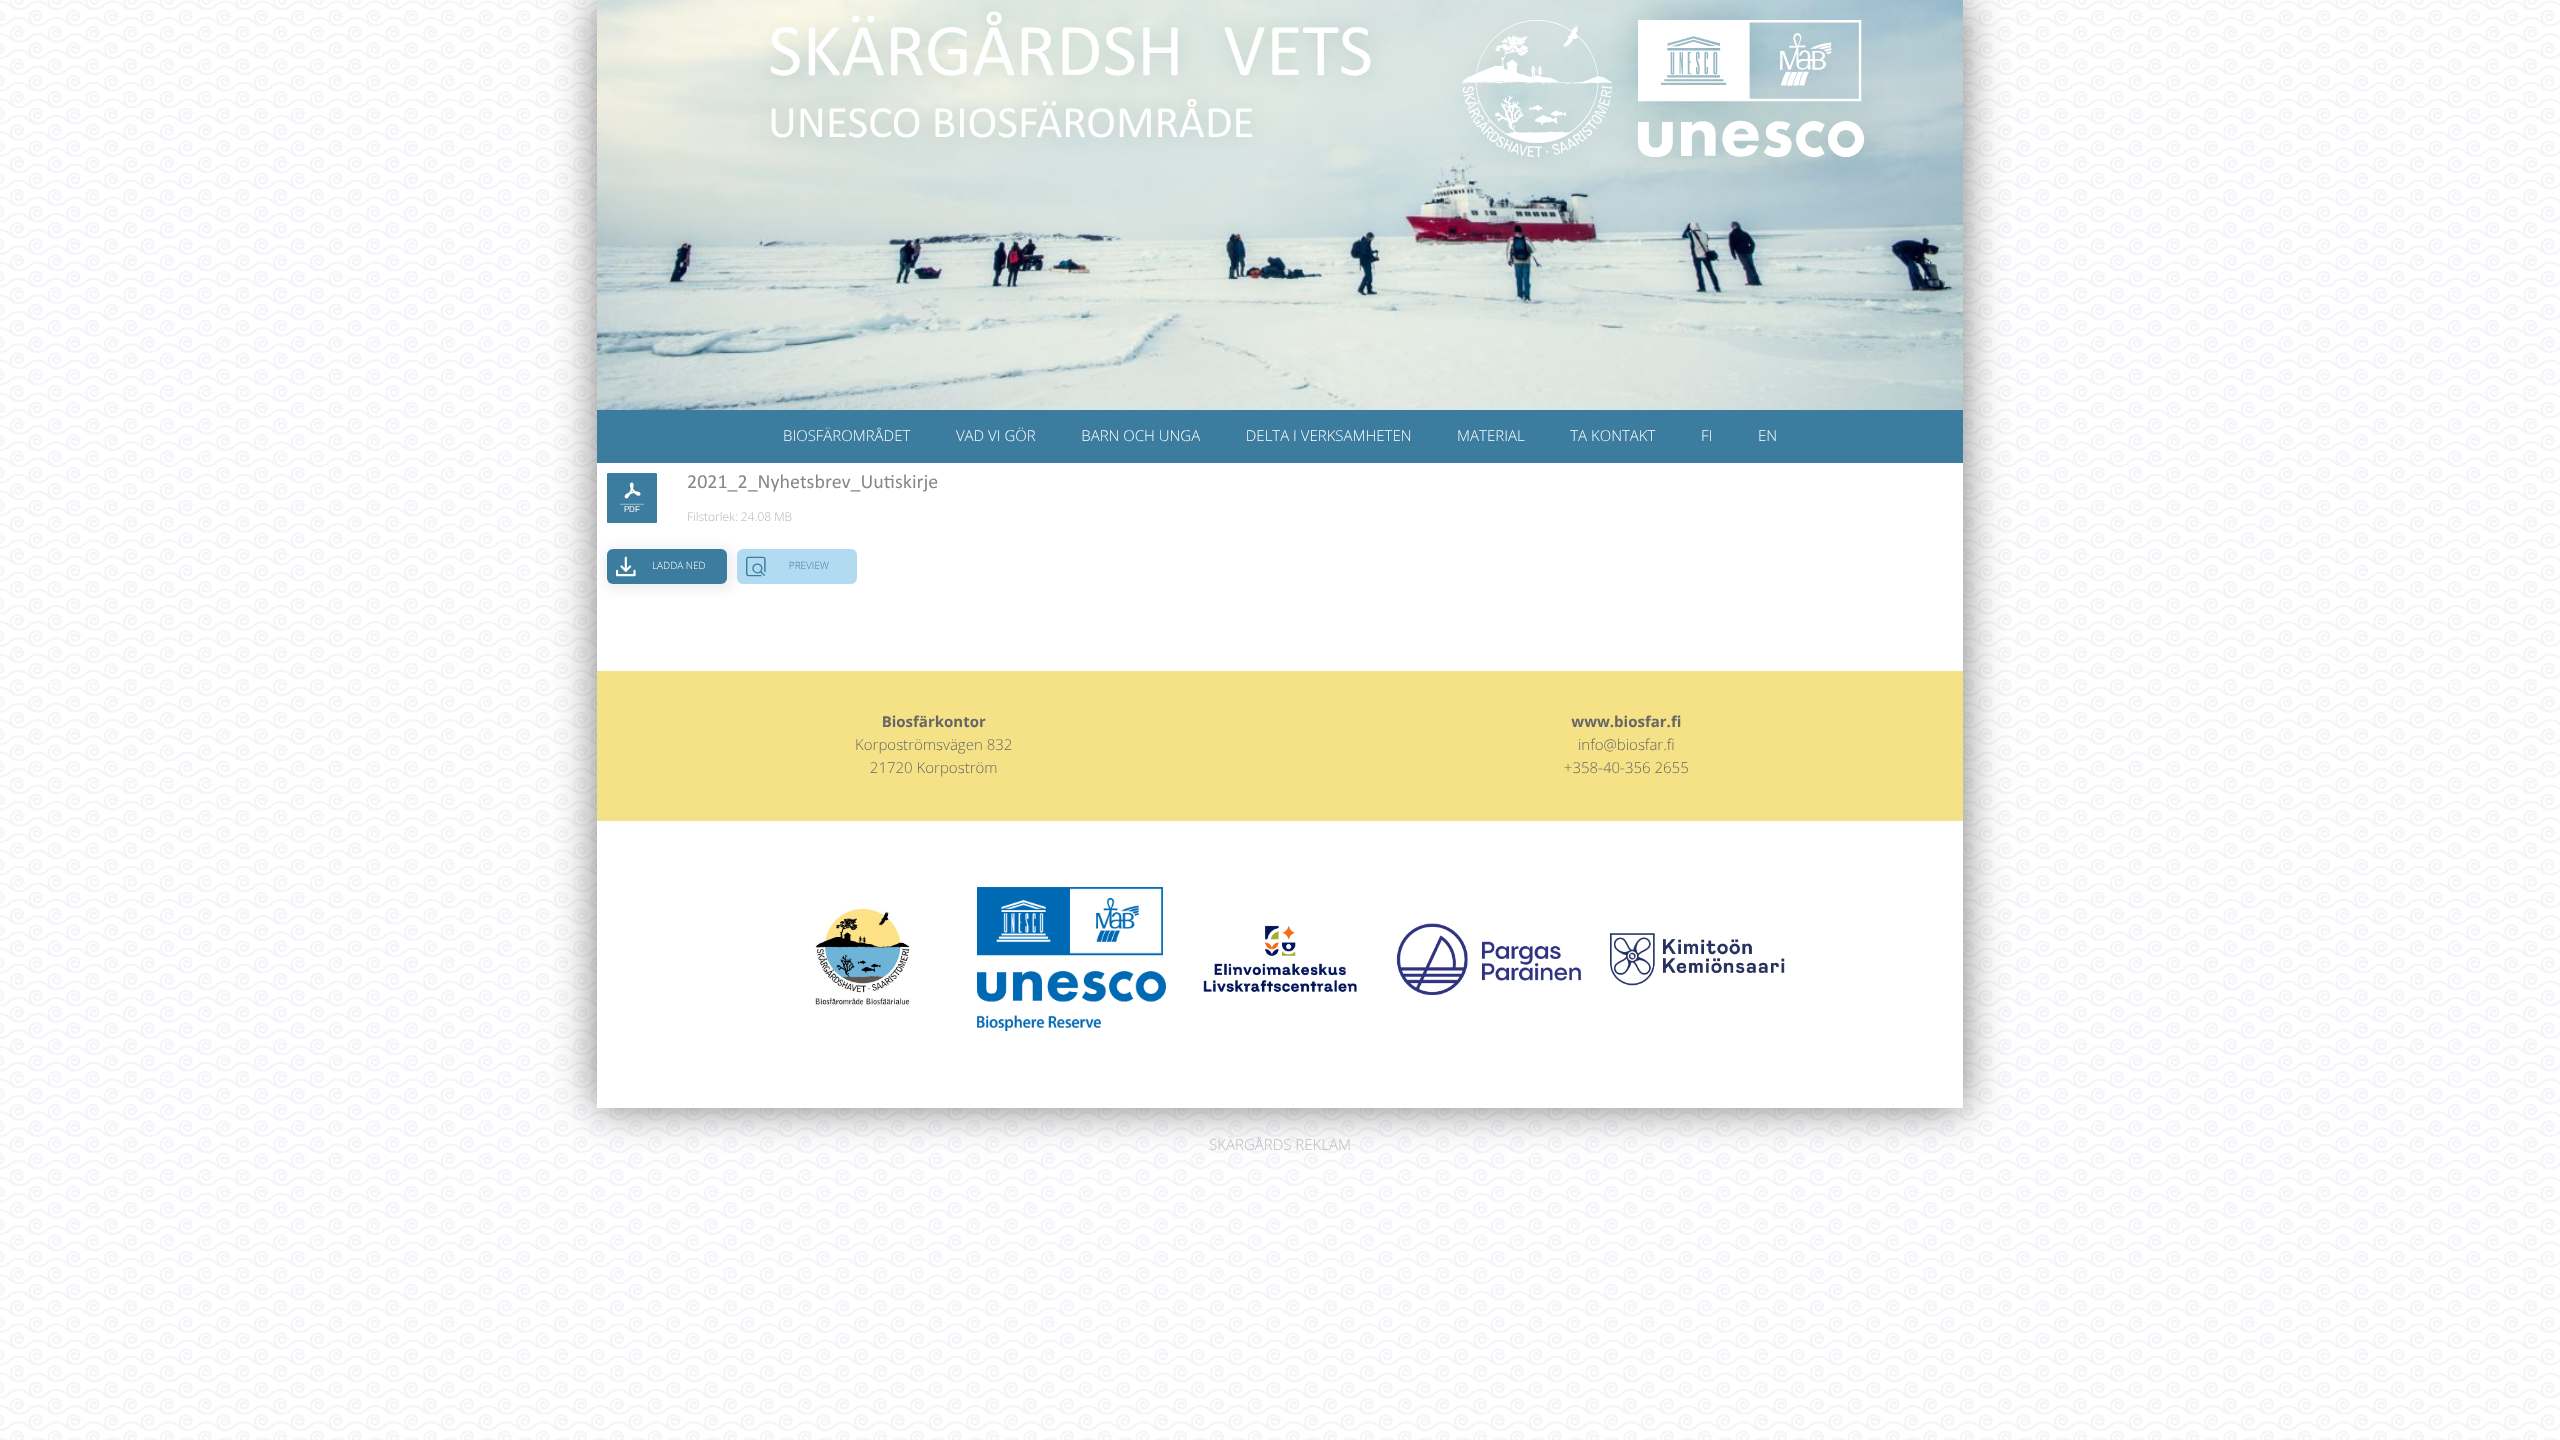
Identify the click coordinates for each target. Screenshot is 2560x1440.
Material (1491, 436)
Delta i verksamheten (1329, 436)
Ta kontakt (1612, 436)
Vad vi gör (996, 436)
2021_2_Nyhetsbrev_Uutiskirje (812, 483)
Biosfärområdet (846, 436)
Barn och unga (1140, 436)
